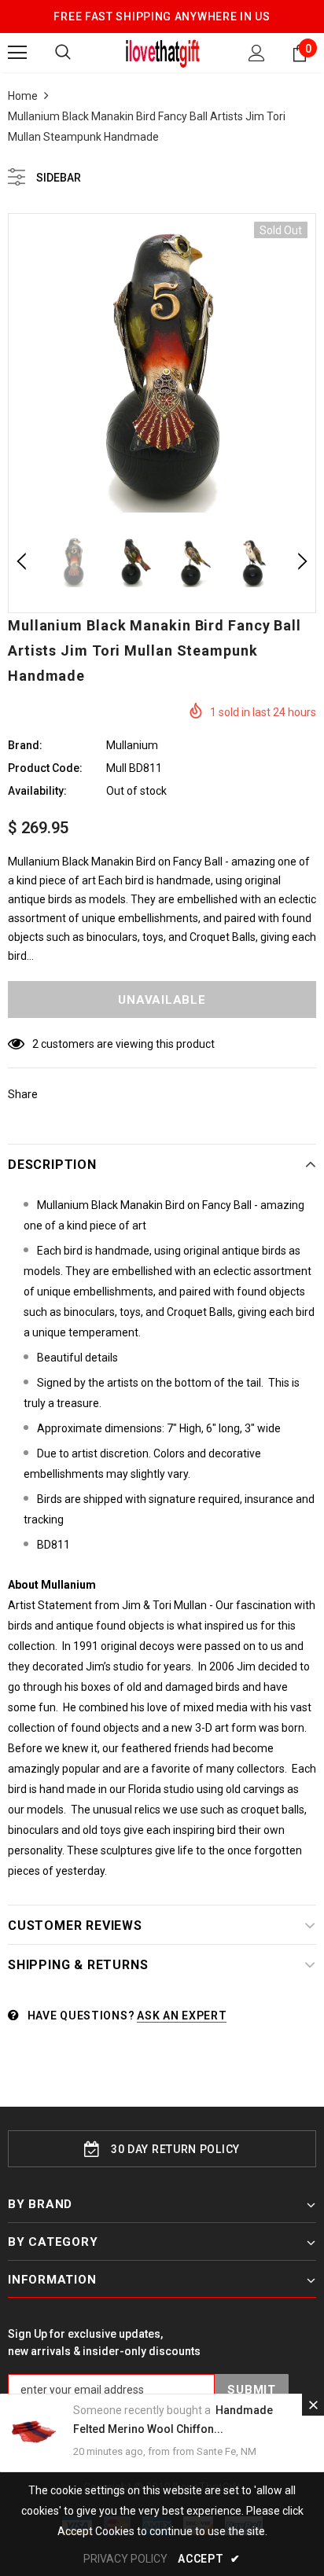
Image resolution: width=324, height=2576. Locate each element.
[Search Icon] (63, 53)
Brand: (25, 745)
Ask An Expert (182, 2016)
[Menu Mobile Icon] (17, 53)
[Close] (313, 2405)
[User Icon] (257, 53)
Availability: (37, 791)
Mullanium (132, 745)
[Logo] (162, 52)
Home (23, 96)
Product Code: (45, 768)
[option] (162, 367)
